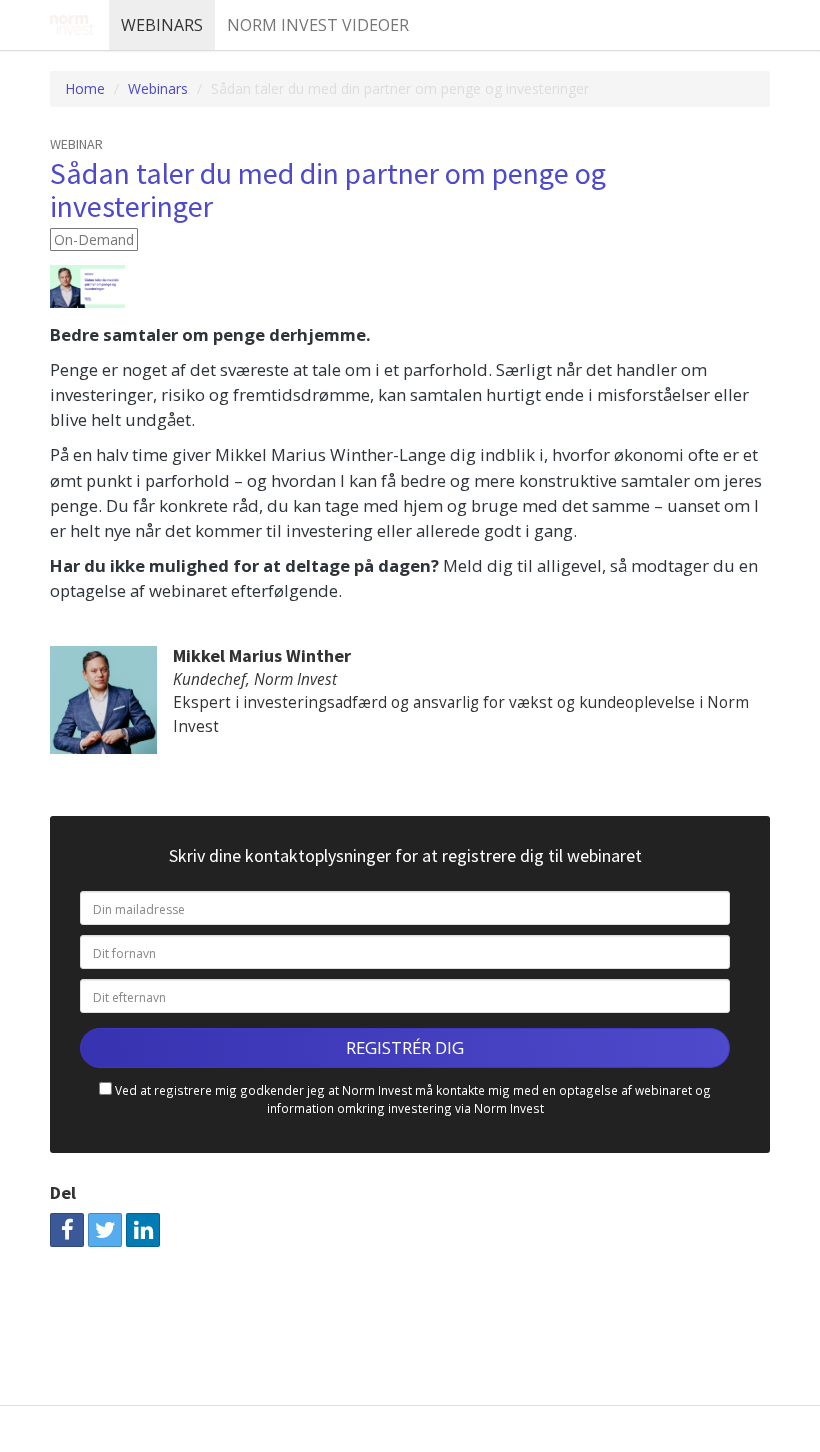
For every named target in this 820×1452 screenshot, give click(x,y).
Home (85, 88)
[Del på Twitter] (105, 1230)
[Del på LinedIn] (143, 1230)
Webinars (162, 25)
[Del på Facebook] (67, 1230)
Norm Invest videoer (318, 25)
